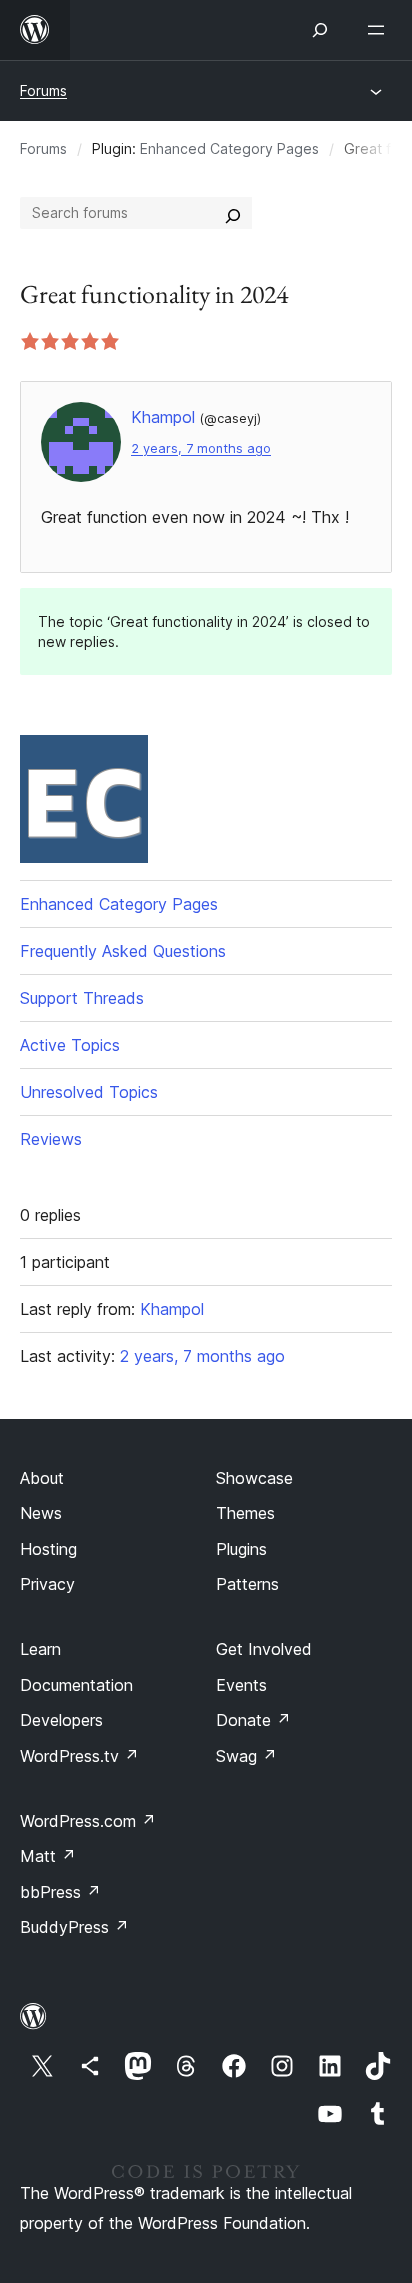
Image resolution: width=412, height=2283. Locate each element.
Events (241, 1685)
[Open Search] (320, 30)
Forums (43, 90)
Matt (48, 1856)
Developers (61, 1720)
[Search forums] (233, 213)
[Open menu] (380, 30)
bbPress (60, 1892)
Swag (246, 1756)
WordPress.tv (79, 1756)
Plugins (241, 1549)
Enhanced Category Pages (229, 148)
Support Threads (82, 998)
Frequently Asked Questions (123, 951)
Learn (40, 1649)
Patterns (247, 1584)
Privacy (47, 1584)
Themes (245, 1513)
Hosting (48, 1549)
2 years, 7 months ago (201, 448)
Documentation (76, 1685)
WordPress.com (88, 1821)
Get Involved (264, 1649)
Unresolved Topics (89, 1092)
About (42, 1478)
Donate (253, 1720)
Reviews (51, 1139)
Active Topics (70, 1045)
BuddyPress (74, 1927)
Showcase (254, 1478)
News (41, 1513)
